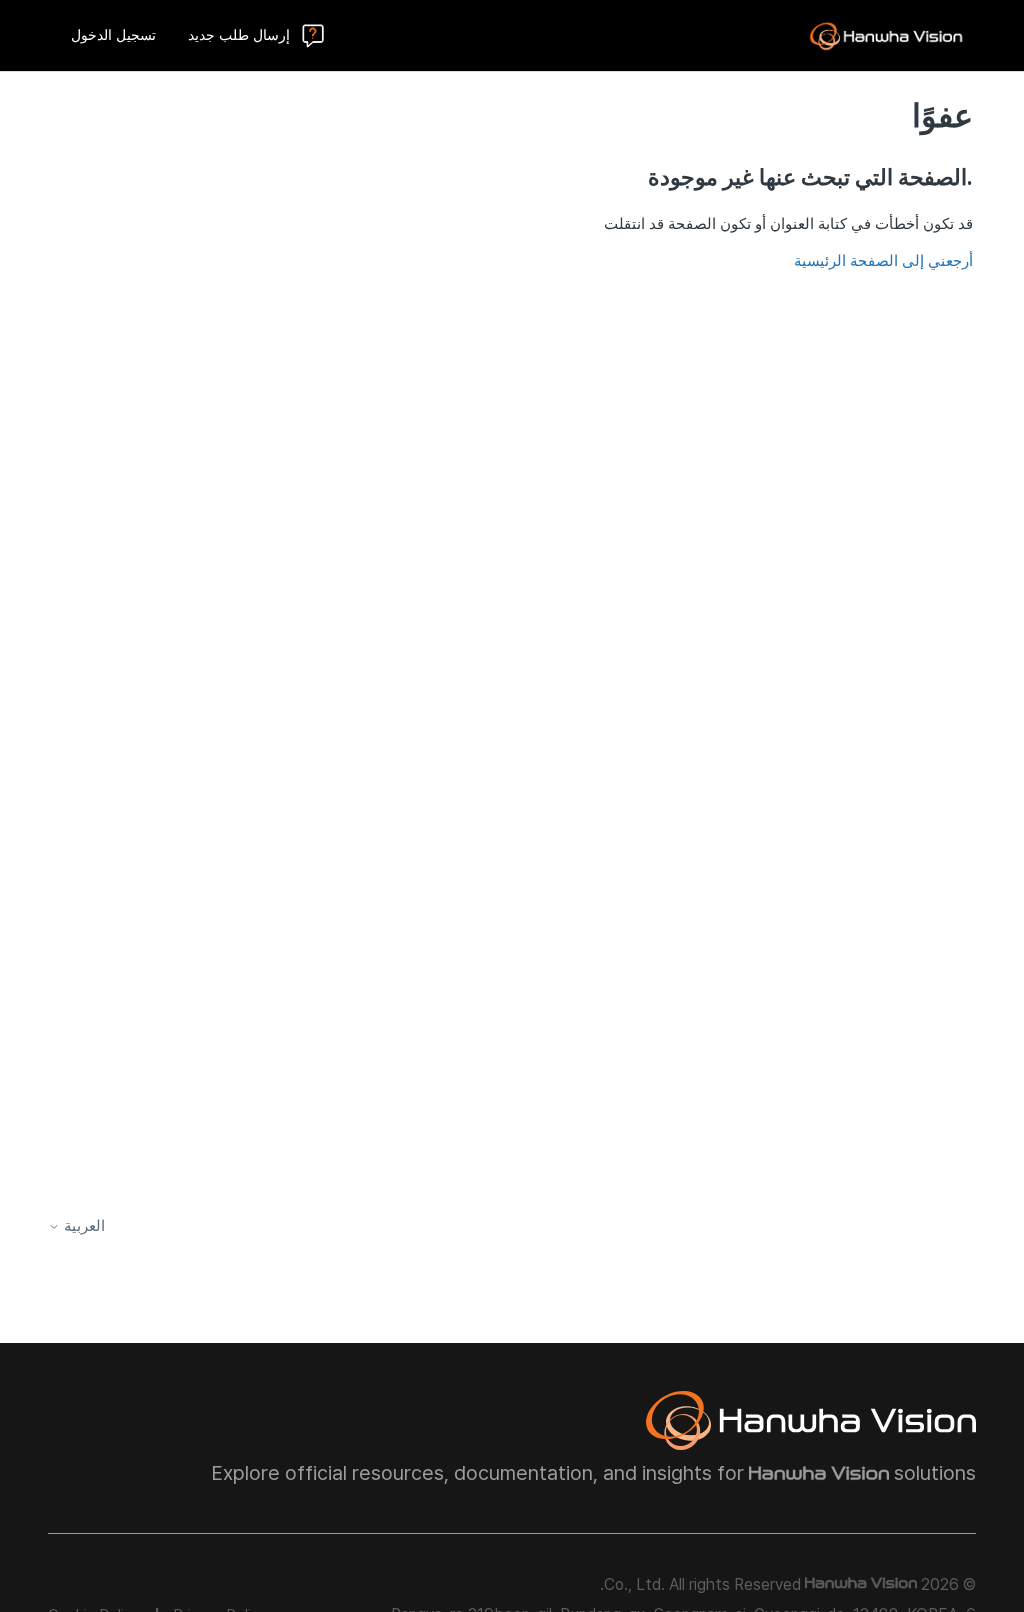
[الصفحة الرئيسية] (886, 36)
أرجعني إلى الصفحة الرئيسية (883, 261)
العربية (82, 1226)
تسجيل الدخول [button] (113, 35)
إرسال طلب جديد (239, 35)
